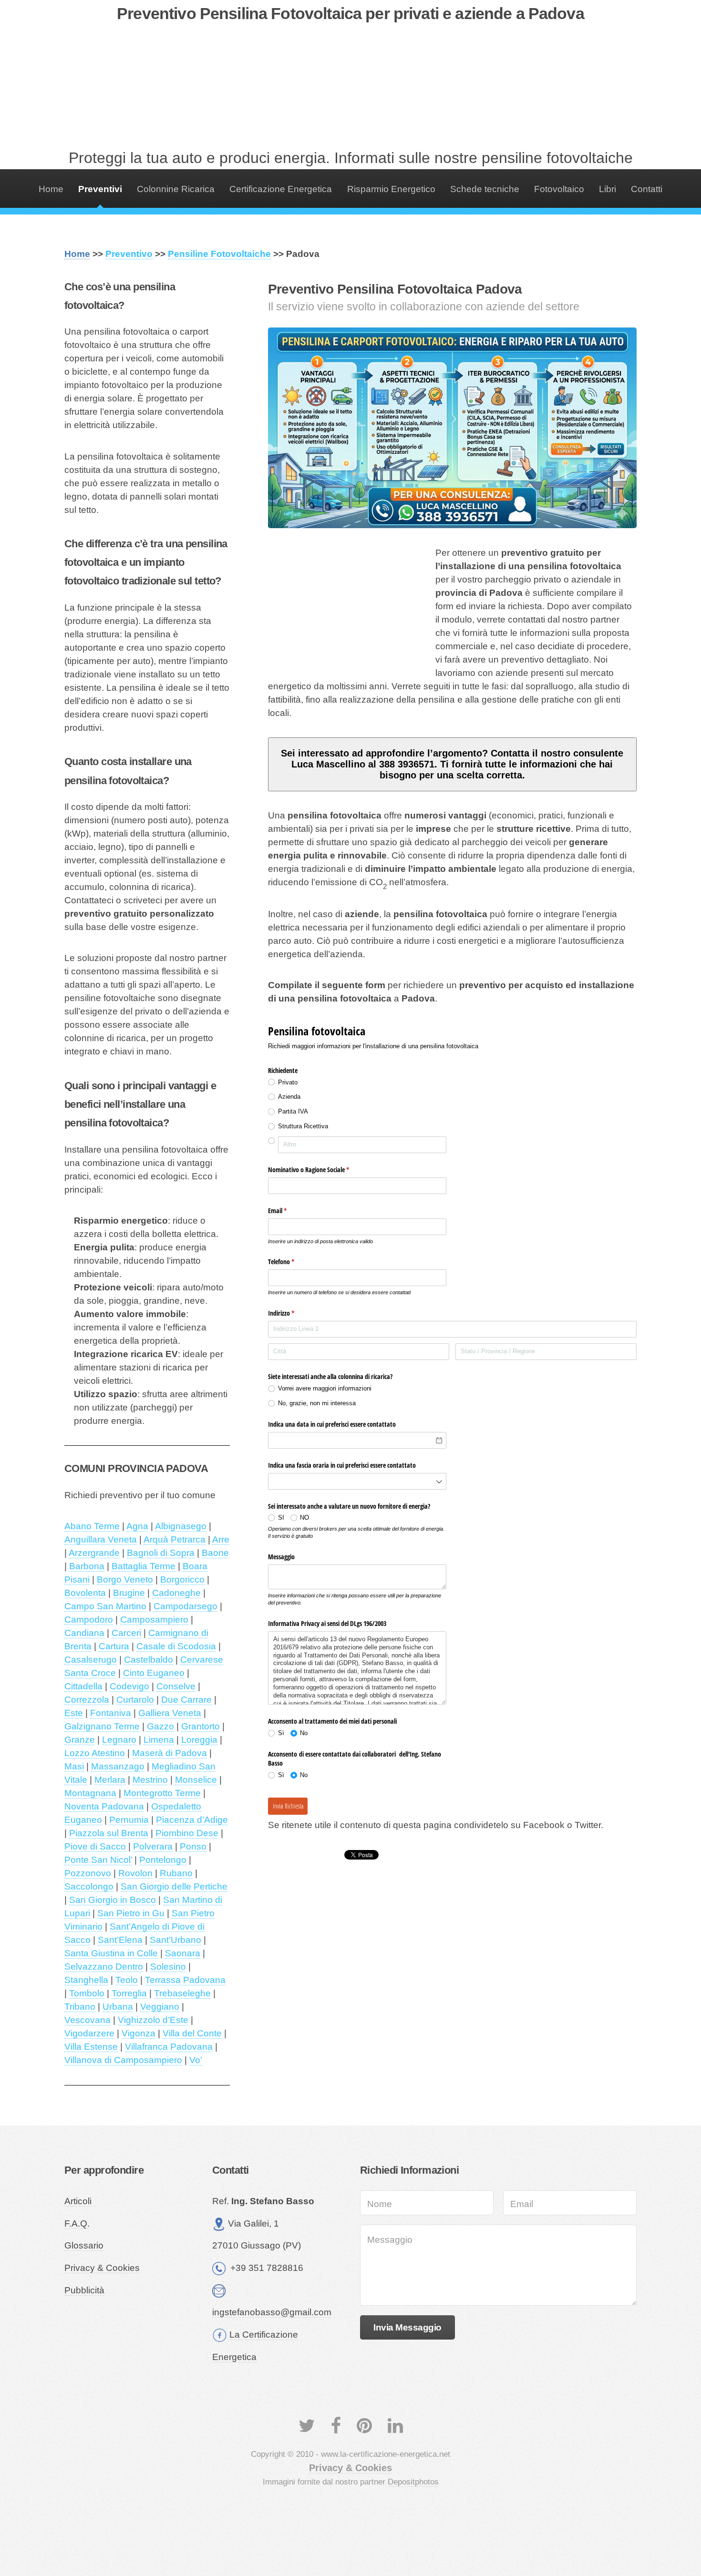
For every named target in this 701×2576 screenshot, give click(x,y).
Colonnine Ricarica (176, 189)
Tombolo (87, 1993)
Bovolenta (85, 1593)
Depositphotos (413, 2482)
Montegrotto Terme (162, 1793)
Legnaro (119, 1740)
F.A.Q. (77, 2223)
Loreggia (199, 1740)
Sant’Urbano (175, 1940)
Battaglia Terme (144, 1566)
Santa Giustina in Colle (111, 1953)
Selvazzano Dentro (104, 1967)
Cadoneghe (176, 1593)
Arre (221, 1539)
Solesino (168, 1967)
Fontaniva (111, 1713)
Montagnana (90, 1793)
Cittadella (83, 1686)
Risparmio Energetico (391, 189)
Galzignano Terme (102, 1726)
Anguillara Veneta (101, 1539)
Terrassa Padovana (185, 1980)
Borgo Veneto (125, 1579)
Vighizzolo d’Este (153, 2020)
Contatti (647, 189)
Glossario (84, 2245)
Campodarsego (186, 1606)
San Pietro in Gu (131, 1913)
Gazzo (160, 1726)
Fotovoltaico (559, 189)
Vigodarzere (89, 2033)
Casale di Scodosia (176, 1646)
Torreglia (129, 1993)
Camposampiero (154, 1620)
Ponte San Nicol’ (98, 1860)
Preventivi (100, 189)
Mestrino (150, 1780)
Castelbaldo (149, 1660)
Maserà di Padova (170, 1753)
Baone (215, 1553)
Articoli (78, 2201)
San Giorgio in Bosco (113, 1900)
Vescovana (88, 2020)
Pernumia (129, 1820)
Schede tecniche (485, 189)
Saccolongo (89, 1886)
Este (74, 1713)
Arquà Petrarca (175, 1539)
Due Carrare (186, 1700)
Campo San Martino (105, 1606)
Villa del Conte (192, 2033)
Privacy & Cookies (102, 2268)
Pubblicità (84, 2290)
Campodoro (89, 1620)
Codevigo (129, 1686)
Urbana (118, 2007)
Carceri (126, 1633)
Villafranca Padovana (169, 2047)
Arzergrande (94, 1553)
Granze (80, 1740)
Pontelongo (163, 1860)
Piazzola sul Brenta (109, 1833)
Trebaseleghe (182, 1993)
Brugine (129, 1593)
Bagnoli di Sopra (161, 1553)
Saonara (183, 1953)
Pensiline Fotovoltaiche (219, 254)
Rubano (176, 1873)
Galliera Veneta (170, 1713)
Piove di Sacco (95, 1846)
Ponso (193, 1846)
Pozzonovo (88, 1873)
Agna (137, 1526)
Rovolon (135, 1873)
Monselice (196, 1780)
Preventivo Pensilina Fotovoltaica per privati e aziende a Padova (350, 13)
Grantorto (201, 1726)
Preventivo (129, 254)
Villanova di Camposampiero (123, 2060)
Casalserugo (91, 1660)
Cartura (114, 1646)
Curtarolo (135, 1700)
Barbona (87, 1566)
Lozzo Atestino (95, 1753)
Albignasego (181, 1526)
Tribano (80, 2007)
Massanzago (118, 1766)
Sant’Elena (120, 1940)
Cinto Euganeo (154, 1673)
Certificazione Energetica (281, 189)
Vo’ (196, 2060)
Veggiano (160, 2007)
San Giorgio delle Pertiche (174, 1886)
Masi (74, 1766)
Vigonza (139, 2033)
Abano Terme (92, 1526)
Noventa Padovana (104, 1806)
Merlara (110, 1780)
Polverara (153, 1846)
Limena (159, 1740)
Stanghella (86, 1980)
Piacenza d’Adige (192, 1820)
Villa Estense (91, 2047)
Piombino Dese (187, 1833)
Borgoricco (182, 1579)
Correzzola (87, 1700)
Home (51, 189)
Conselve (176, 1686)
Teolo (127, 1980)
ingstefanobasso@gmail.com (272, 2312)
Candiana (84, 1633)
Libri (608, 189)
